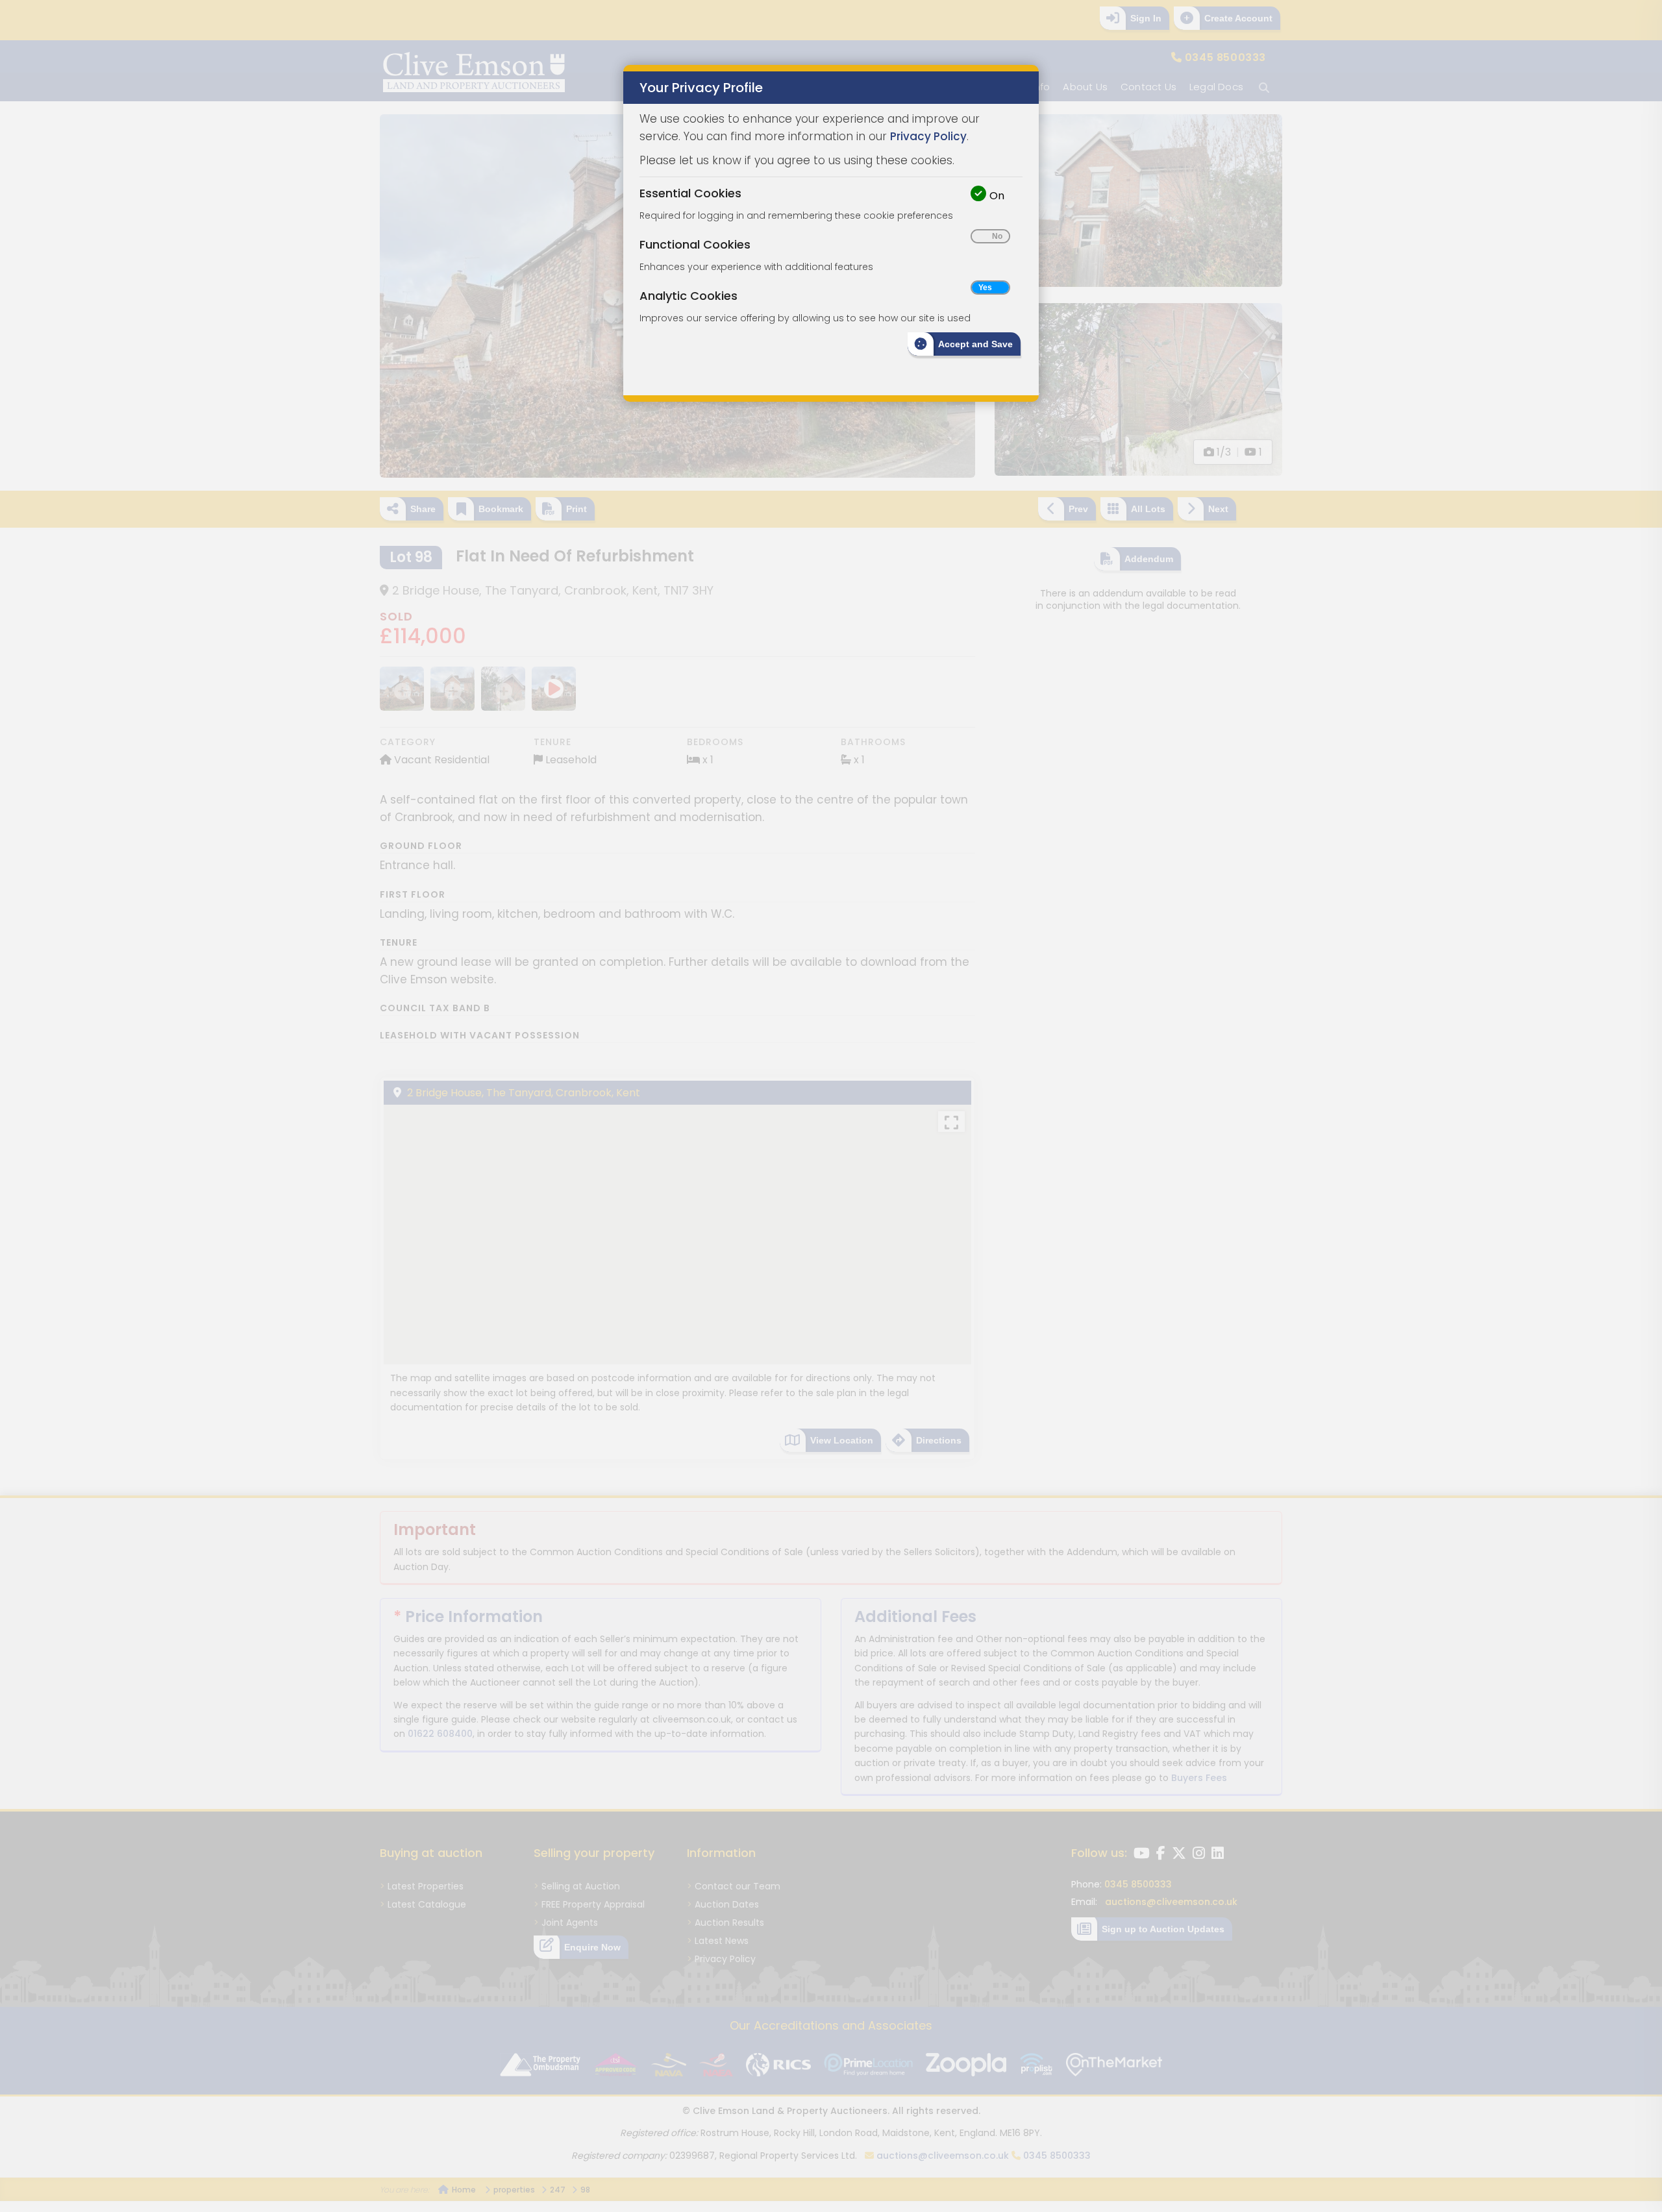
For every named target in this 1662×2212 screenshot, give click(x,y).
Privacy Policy (928, 136)
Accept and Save (975, 344)
